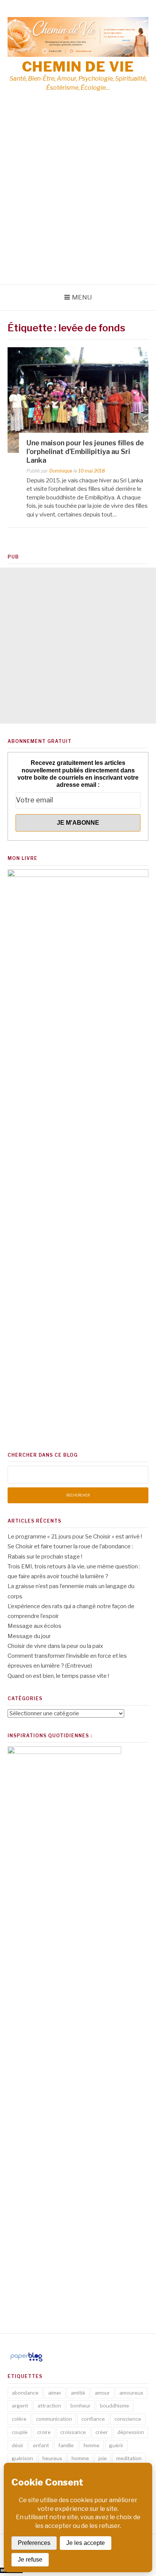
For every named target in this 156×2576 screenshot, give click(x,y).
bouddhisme (115, 2406)
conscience (128, 2419)
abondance (25, 2393)
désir (18, 2445)
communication (54, 2419)
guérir (116, 2445)
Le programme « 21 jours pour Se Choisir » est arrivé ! (75, 1537)
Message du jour (29, 1636)
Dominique (61, 471)
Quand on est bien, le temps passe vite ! (58, 1676)
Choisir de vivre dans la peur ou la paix (55, 1646)
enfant (41, 2445)
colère (19, 2419)
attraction (49, 2406)
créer (102, 2432)
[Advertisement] (78, 203)
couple (20, 2432)
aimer (55, 2393)
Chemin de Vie (78, 67)
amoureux (131, 2393)
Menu (82, 297)
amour (102, 2393)
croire (44, 2432)
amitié (78, 2393)
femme (91, 2445)
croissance (73, 2432)
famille (66, 2445)
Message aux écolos (34, 1626)
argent (20, 2406)
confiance (93, 2419)
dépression (131, 2432)
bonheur (80, 2406)
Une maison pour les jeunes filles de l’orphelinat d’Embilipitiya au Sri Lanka (85, 452)
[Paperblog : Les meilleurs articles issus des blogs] (26, 2361)
